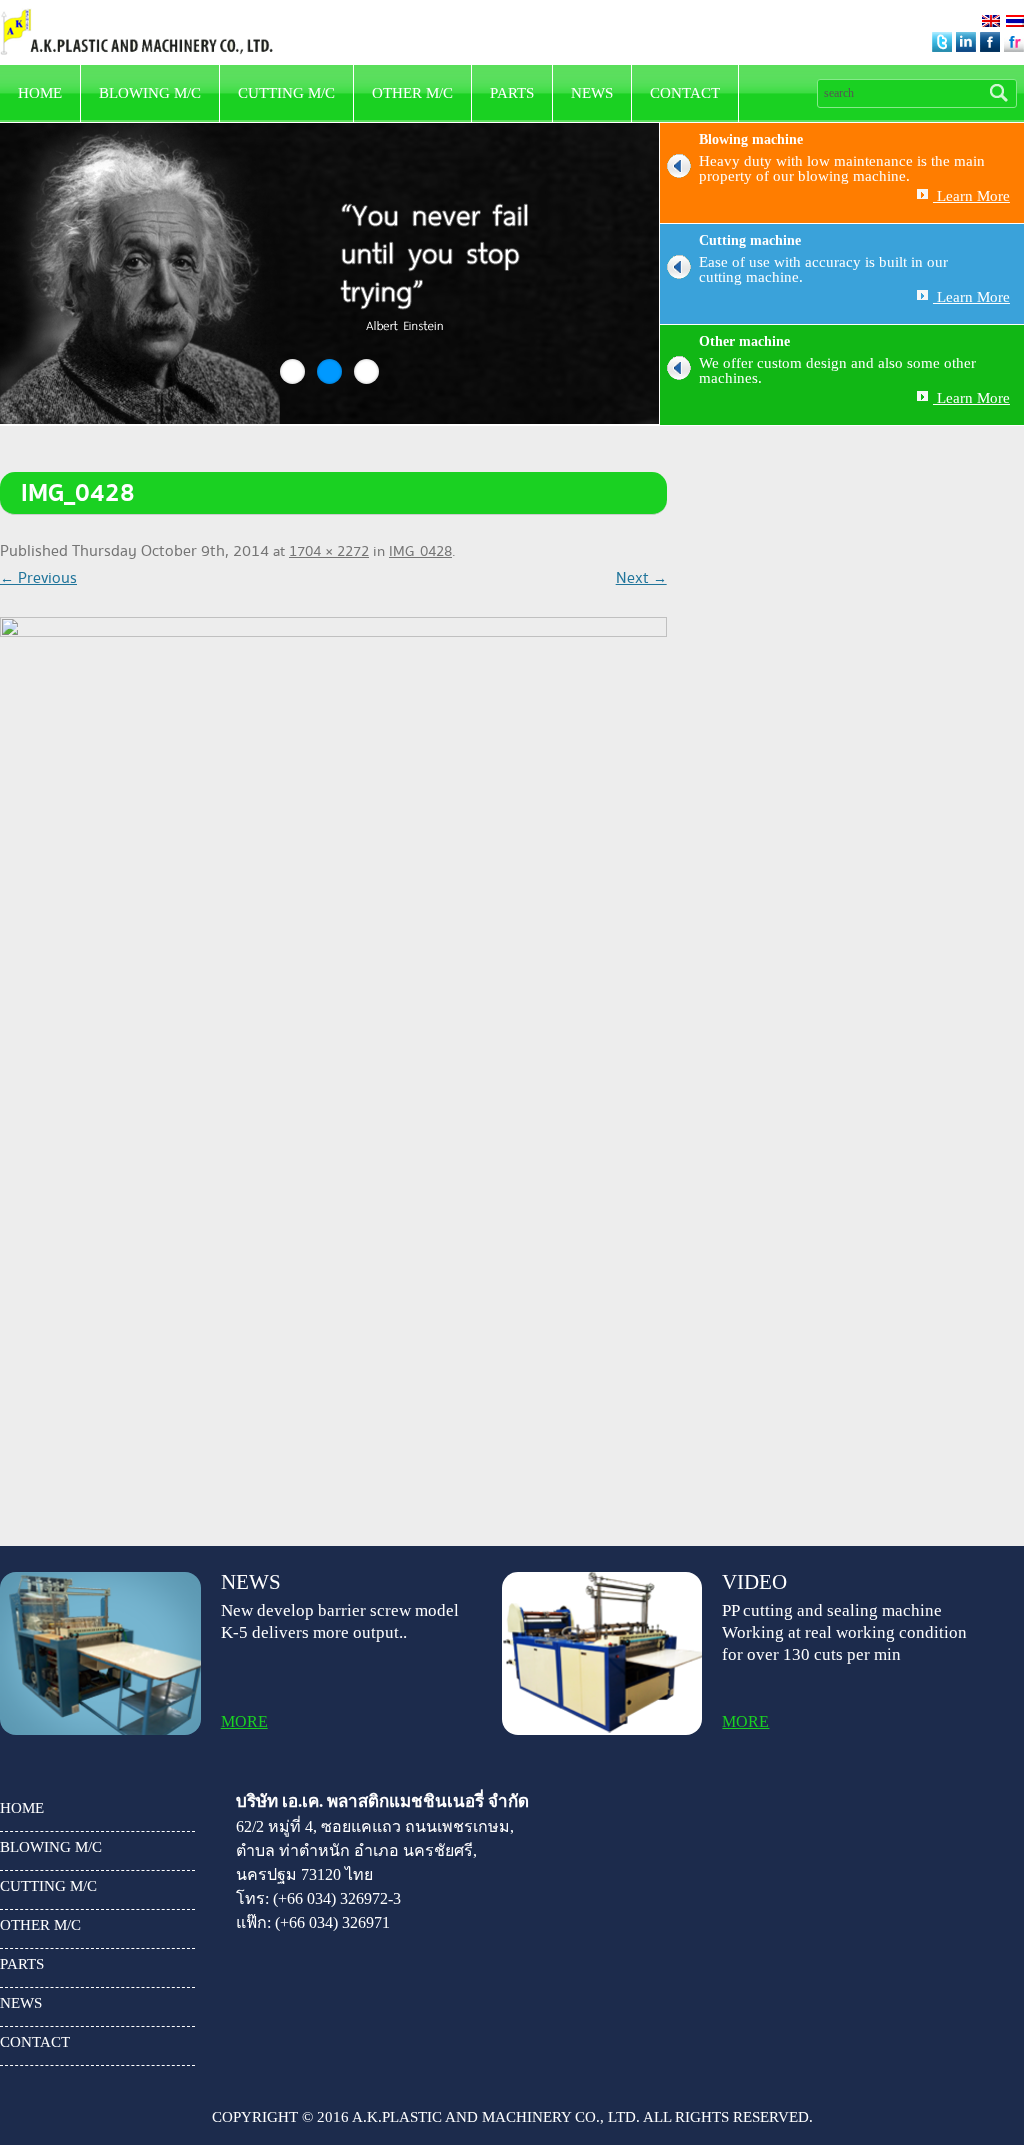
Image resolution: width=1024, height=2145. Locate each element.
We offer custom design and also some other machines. (837, 371)
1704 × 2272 (329, 552)
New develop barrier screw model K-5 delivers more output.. (340, 1621)
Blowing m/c (150, 93)
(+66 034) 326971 (332, 1922)
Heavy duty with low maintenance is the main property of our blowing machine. (842, 169)
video (754, 1582)
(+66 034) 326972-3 (337, 1898)
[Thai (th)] (1015, 21)
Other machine (744, 341)
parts (512, 93)
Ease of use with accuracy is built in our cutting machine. (823, 270)
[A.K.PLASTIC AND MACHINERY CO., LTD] (136, 14)
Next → (641, 578)
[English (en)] (991, 21)
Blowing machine (751, 139)
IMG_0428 (420, 552)
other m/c (412, 93)
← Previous (38, 578)
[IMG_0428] (333, 1061)
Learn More (971, 196)
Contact (685, 93)
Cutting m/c (286, 93)
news (592, 93)
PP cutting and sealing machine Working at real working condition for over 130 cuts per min (844, 1632)
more (244, 1722)
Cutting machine (750, 240)
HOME (40, 93)
